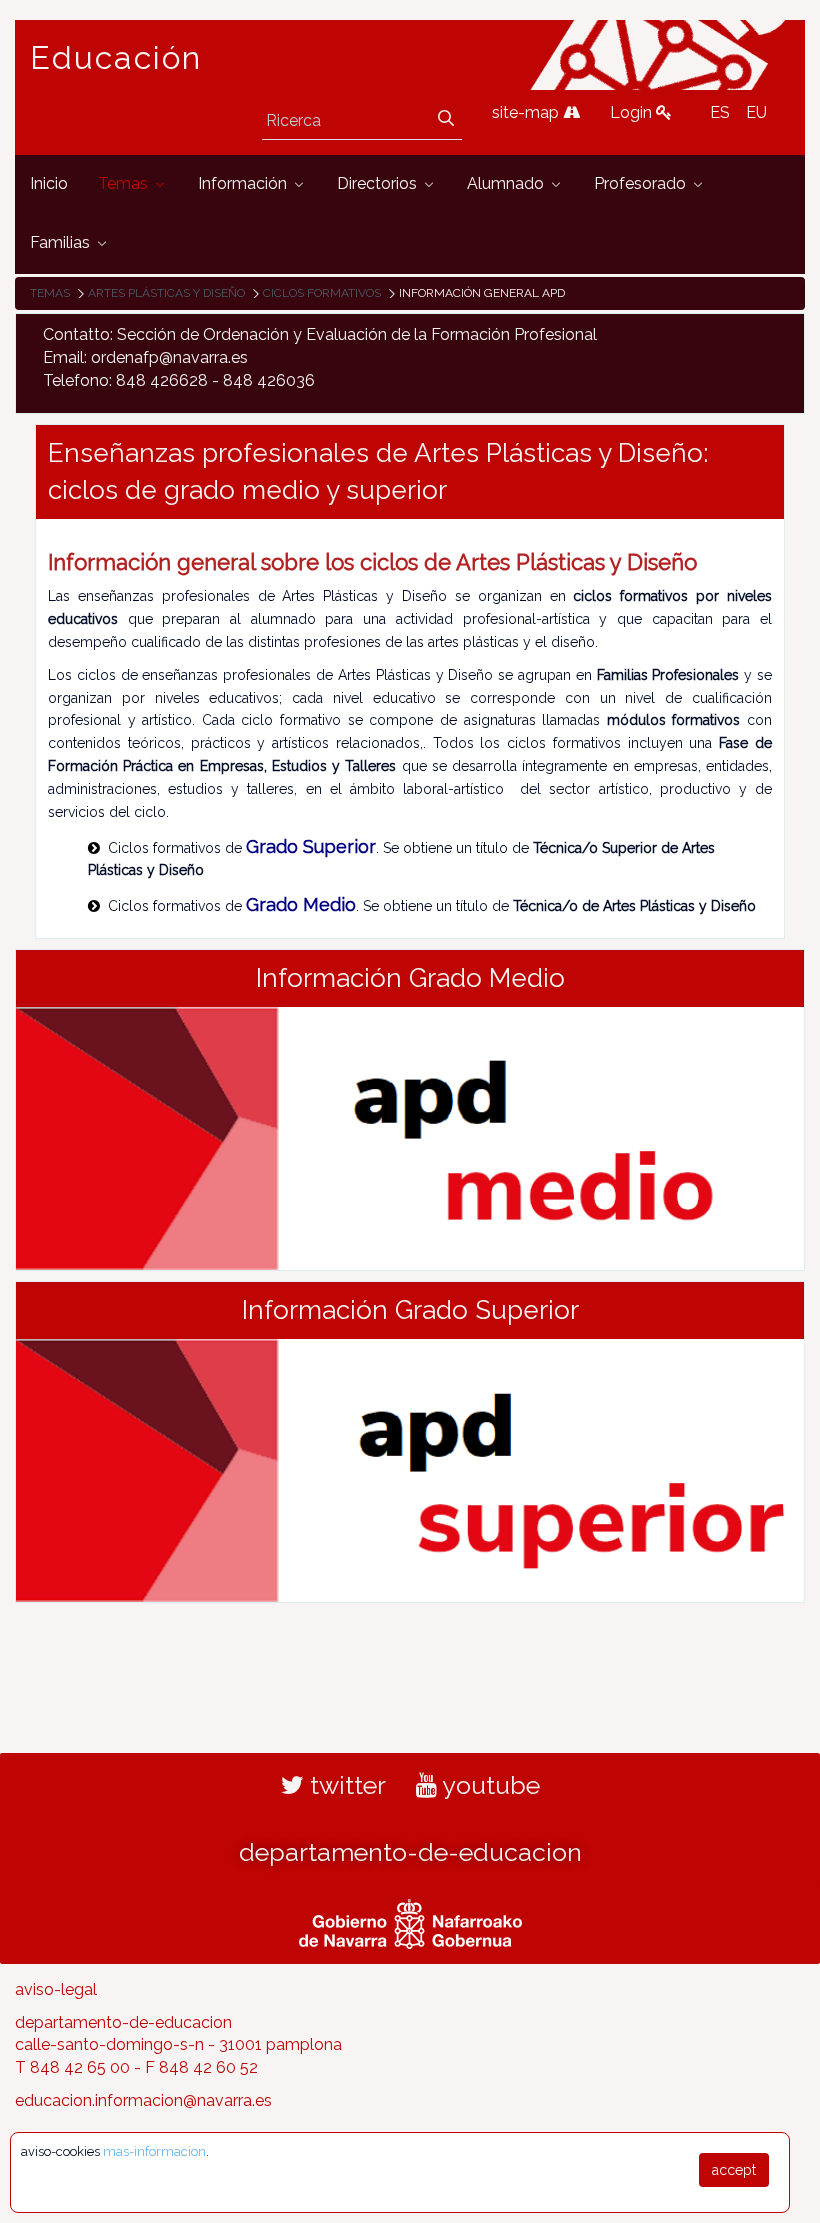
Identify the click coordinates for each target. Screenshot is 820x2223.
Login (633, 112)
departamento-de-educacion (410, 1852)
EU (756, 112)
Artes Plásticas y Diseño (166, 293)
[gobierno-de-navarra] (410, 1921)
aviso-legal (56, 1989)
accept (734, 2170)
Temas (50, 293)
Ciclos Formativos (322, 293)
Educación (116, 58)
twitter (345, 1785)
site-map (527, 112)
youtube (488, 1785)
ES (720, 112)
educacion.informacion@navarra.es (143, 2100)
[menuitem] (49, 184)
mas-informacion (154, 2151)
